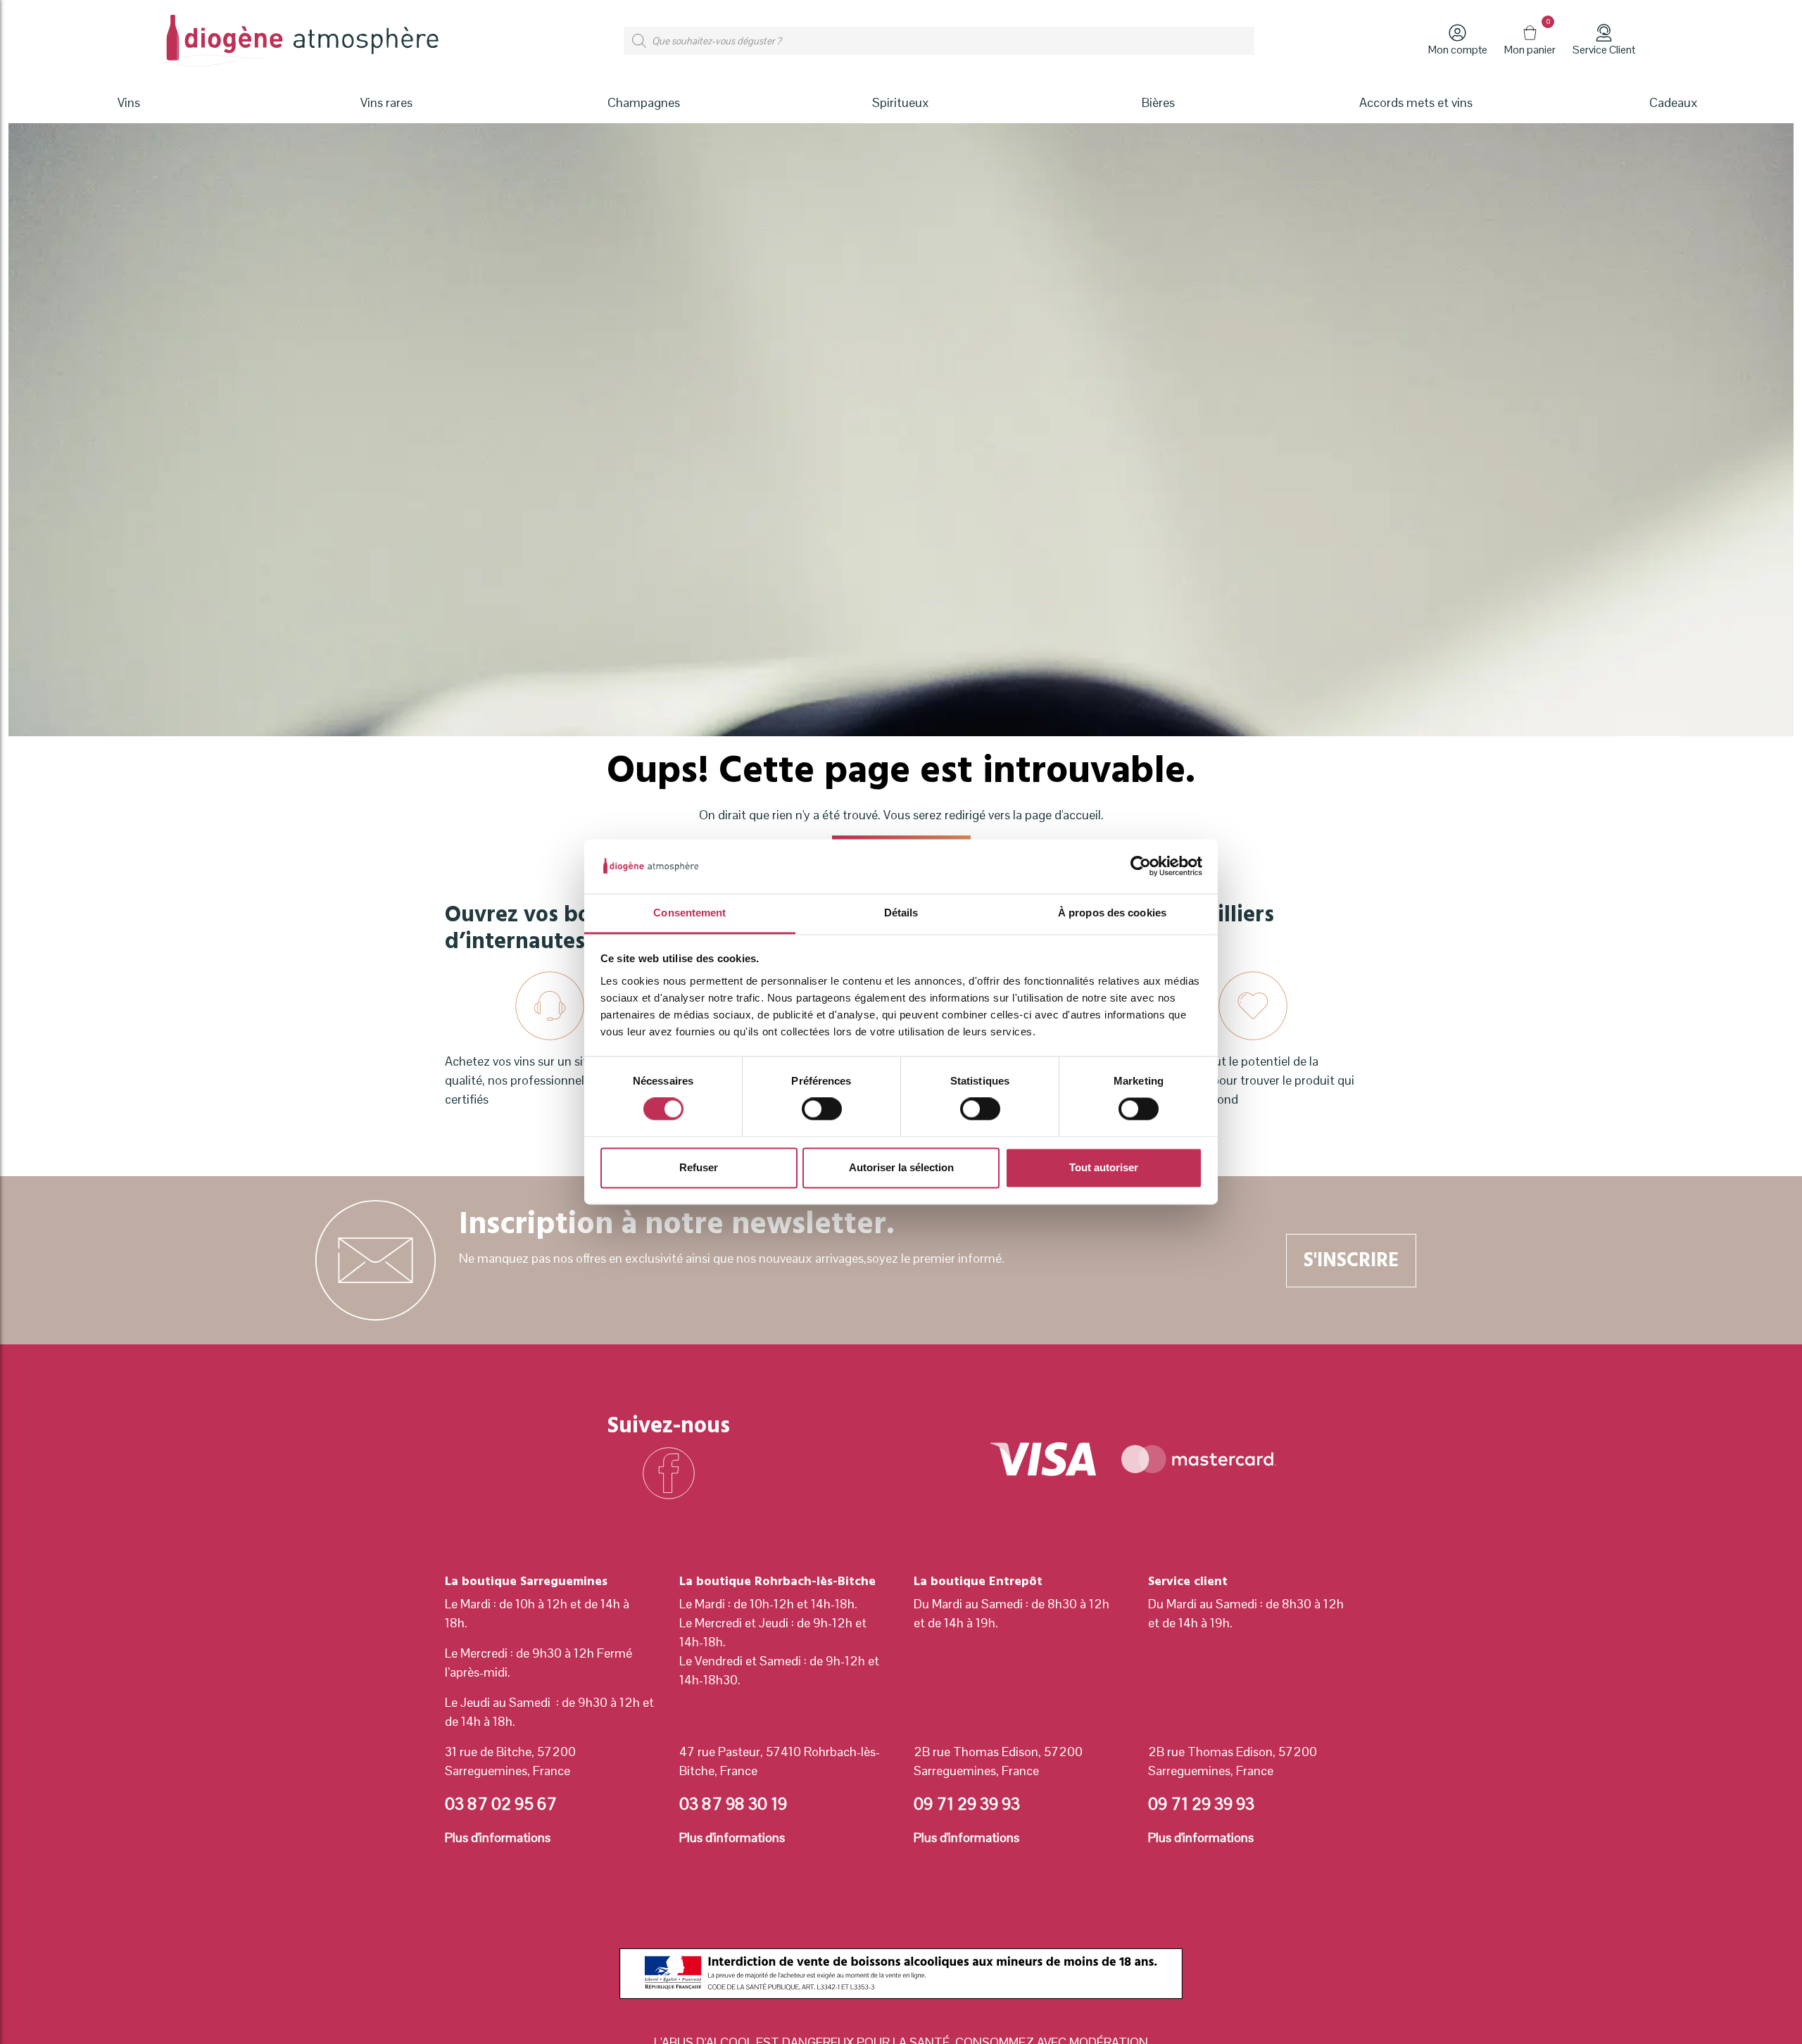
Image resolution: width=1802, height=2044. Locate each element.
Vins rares (386, 102)
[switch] (822, 1109)
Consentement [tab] (689, 913)
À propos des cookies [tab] (1112, 913)
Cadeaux (1674, 102)
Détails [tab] (901, 913)
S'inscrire (1351, 1260)
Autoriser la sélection (901, 1167)
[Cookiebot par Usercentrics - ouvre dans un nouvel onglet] (1141, 866)
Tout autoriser (1104, 1167)
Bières (1158, 102)
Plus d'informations (498, 1837)
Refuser (699, 1167)
